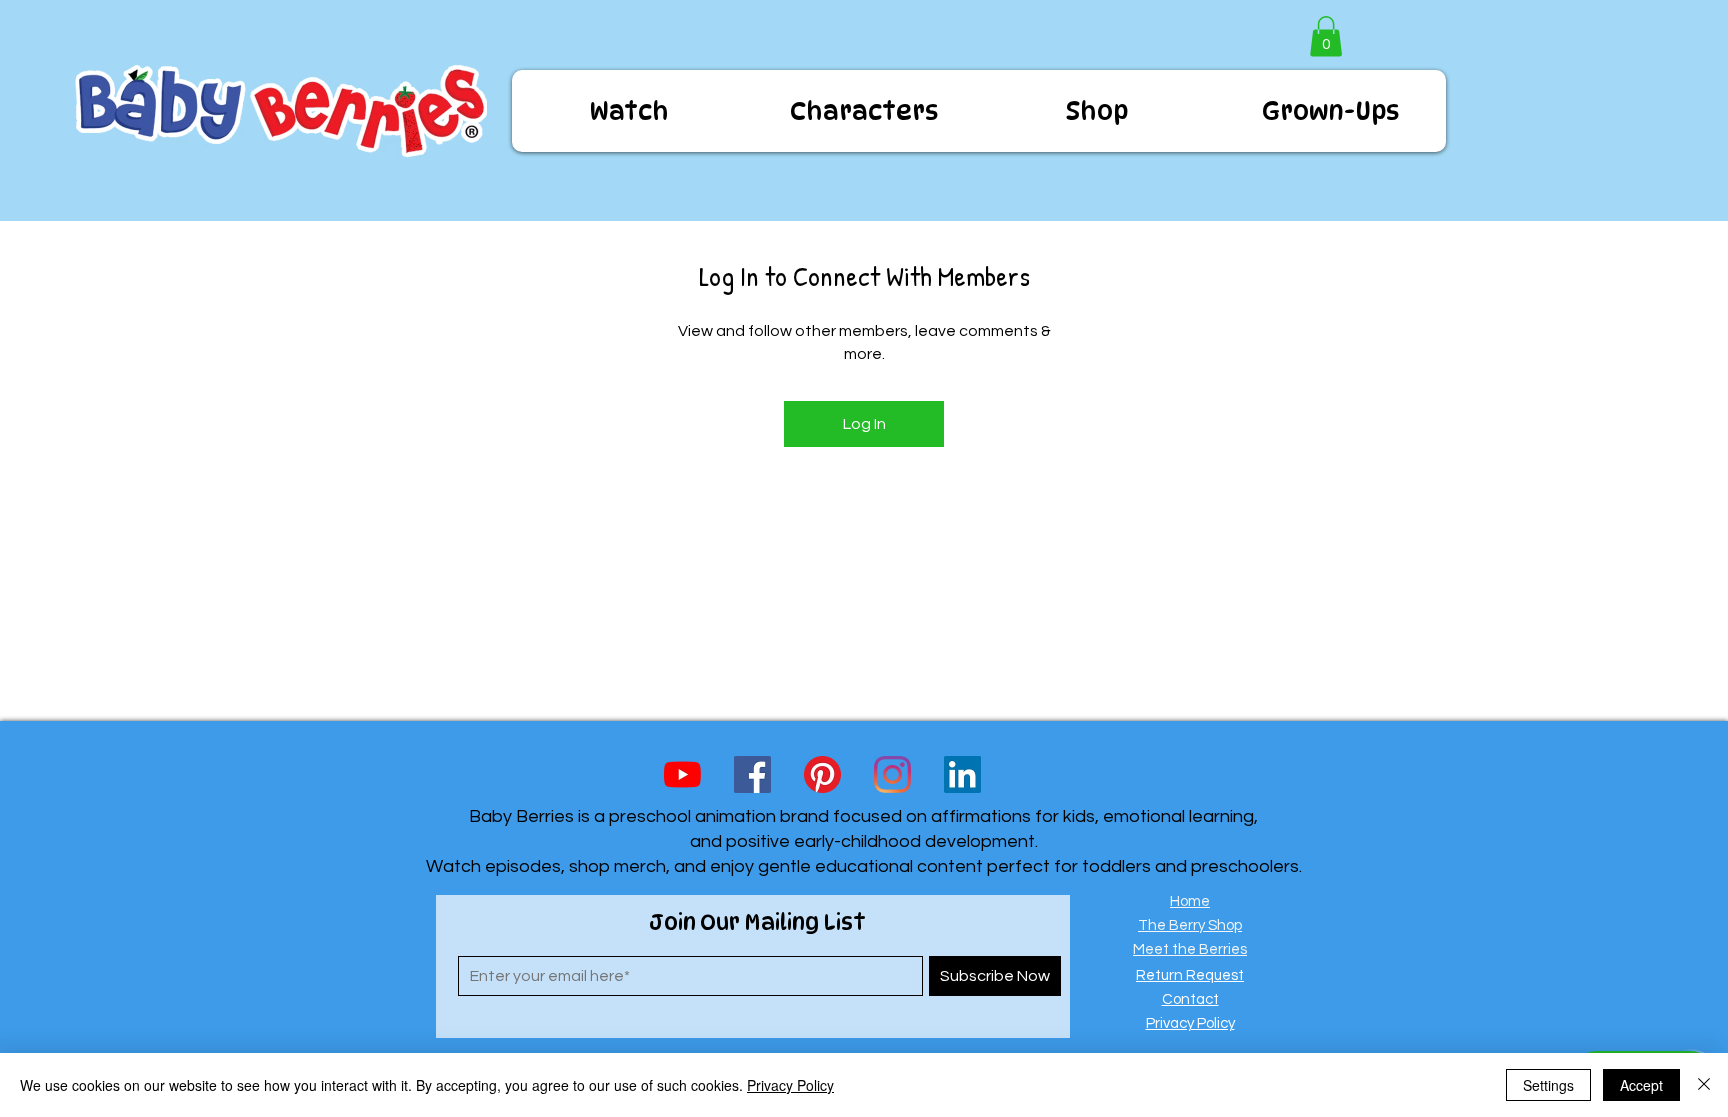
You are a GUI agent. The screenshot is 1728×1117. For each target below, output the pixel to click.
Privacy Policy (790, 1085)
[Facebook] (752, 774)
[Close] (1704, 1085)
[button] (1326, 36)
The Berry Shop (1190, 925)
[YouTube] (682, 774)
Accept (1641, 1085)
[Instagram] (892, 774)
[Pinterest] (822, 774)
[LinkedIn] (962, 774)
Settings (1548, 1085)
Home (1190, 901)
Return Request (1190, 975)
